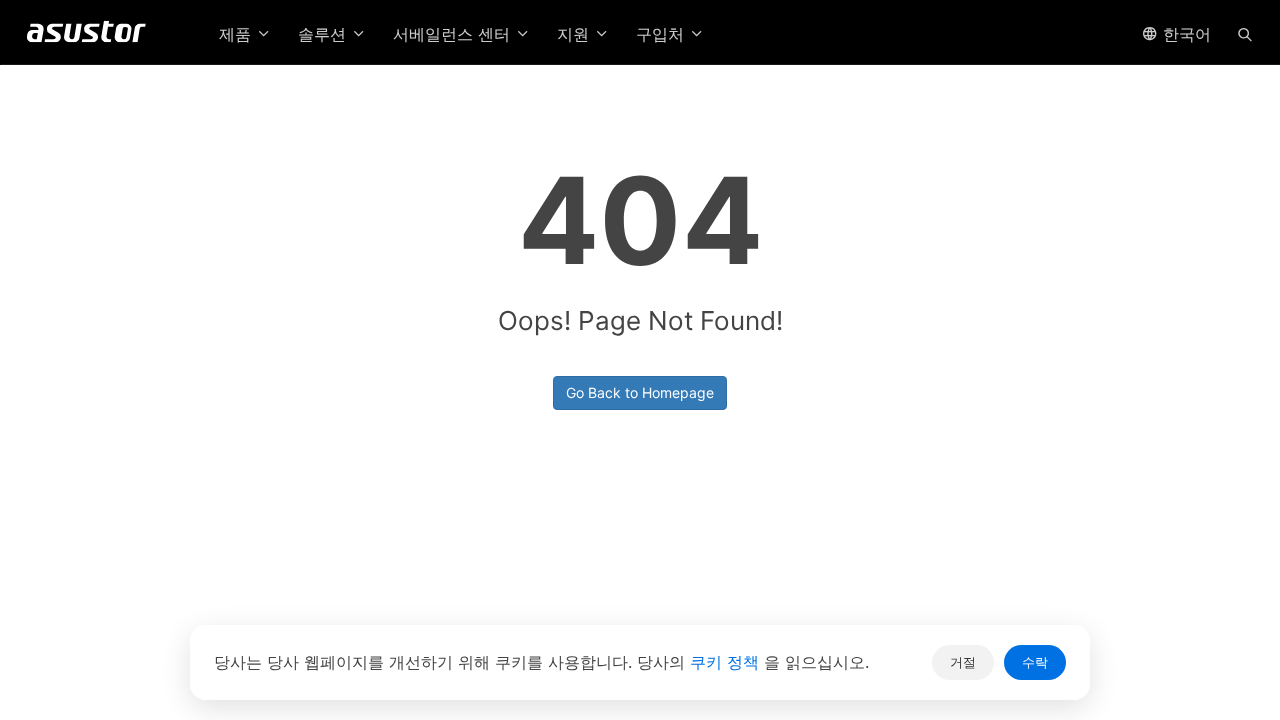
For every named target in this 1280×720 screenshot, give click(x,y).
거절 (963, 662)
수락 (1035, 662)
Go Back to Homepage (640, 392)
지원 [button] (575, 34)
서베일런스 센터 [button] (454, 34)
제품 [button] (237, 34)
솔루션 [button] (324, 34)
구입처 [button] (662, 34)
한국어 (1184, 34)
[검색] (1245, 33)
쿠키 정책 (727, 662)
